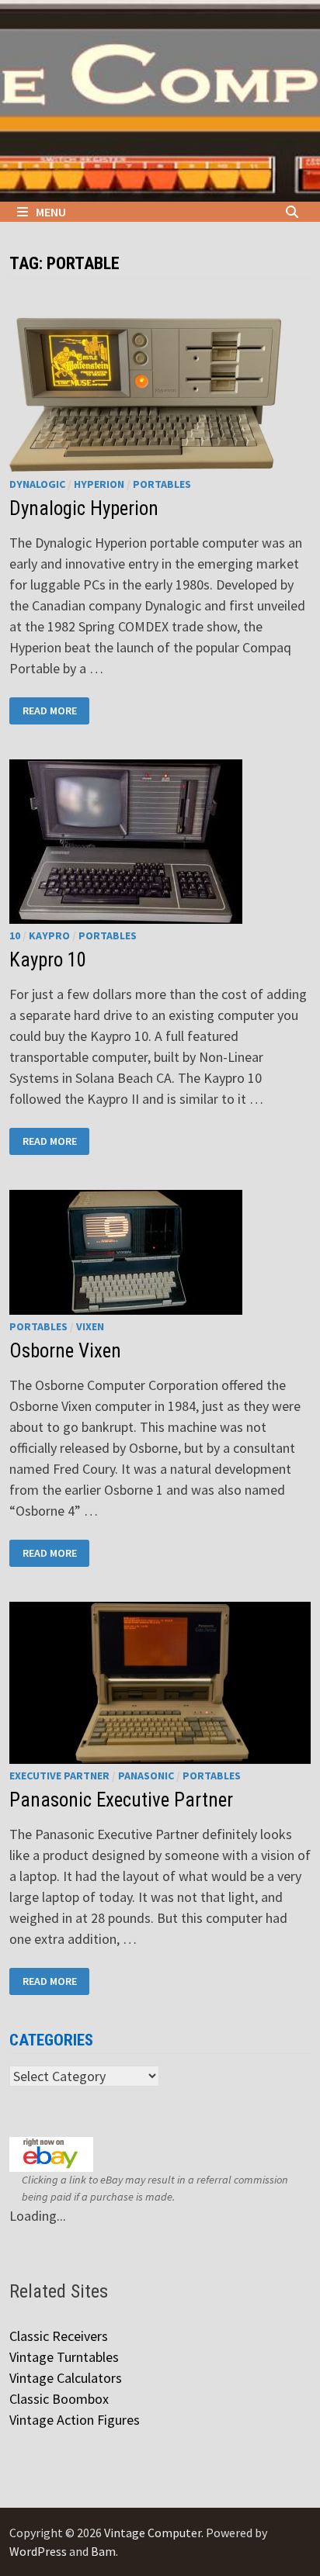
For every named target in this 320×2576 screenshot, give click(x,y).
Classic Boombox (59, 2399)
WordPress (38, 2551)
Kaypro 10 (48, 960)
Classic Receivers (59, 2336)
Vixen (90, 1326)
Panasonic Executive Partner (121, 1800)
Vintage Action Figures (75, 2420)
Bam (103, 2551)
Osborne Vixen (65, 1351)
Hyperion (99, 484)
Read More (49, 709)
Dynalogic (37, 484)
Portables (162, 484)
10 (15, 935)
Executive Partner (59, 1776)
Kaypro (49, 935)
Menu (51, 212)
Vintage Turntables (64, 2357)
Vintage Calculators (66, 2378)
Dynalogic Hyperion (84, 508)
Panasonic (146, 1776)
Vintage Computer (153, 2533)
